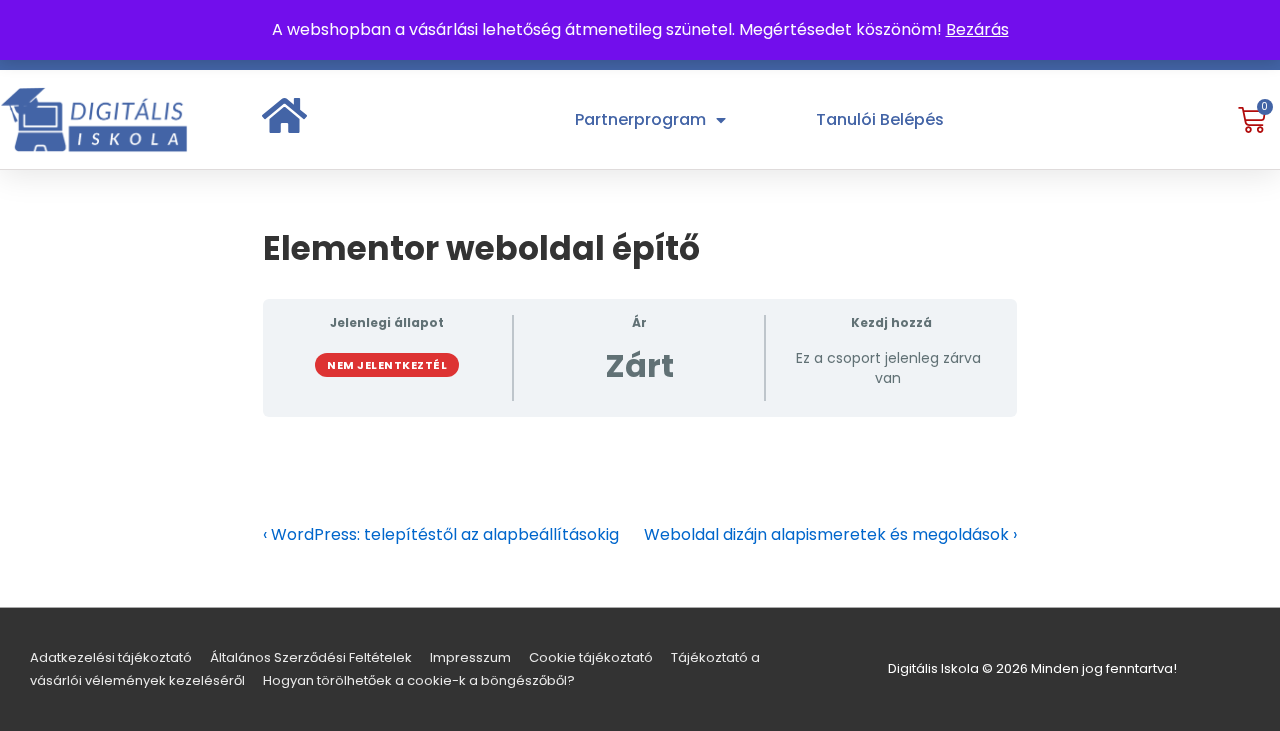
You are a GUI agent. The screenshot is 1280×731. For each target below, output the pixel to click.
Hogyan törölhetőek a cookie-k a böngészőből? (419, 680)
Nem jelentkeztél (387, 365)
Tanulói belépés (880, 119)
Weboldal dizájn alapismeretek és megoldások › (830, 534)
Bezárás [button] (977, 29)
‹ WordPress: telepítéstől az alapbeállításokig (441, 534)
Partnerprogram (640, 119)
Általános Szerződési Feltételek (311, 657)
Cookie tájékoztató (591, 657)
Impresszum (470, 657)
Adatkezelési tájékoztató (111, 657)
